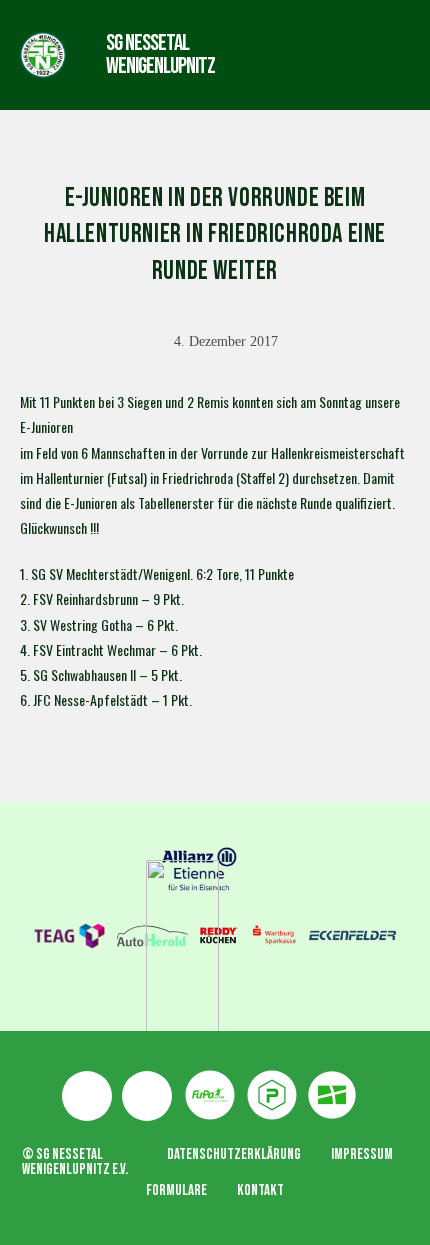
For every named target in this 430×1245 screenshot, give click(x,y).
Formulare (176, 1190)
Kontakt (260, 1190)
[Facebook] (87, 1096)
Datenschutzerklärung (234, 1154)
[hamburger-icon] (293, 54)
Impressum (362, 1154)
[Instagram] (147, 1096)
